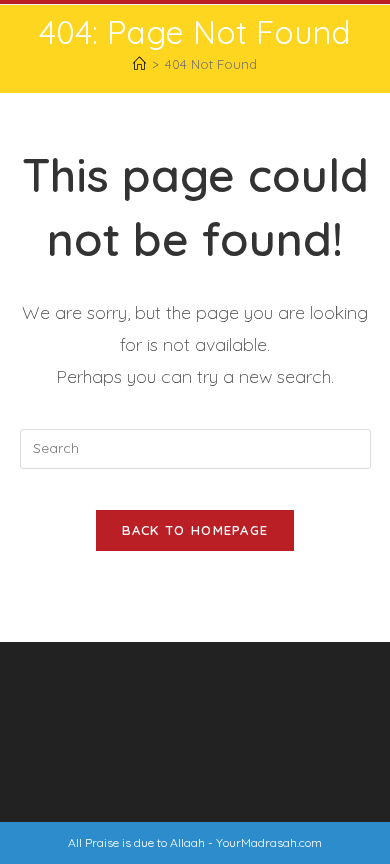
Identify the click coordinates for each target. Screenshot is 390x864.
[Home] (139, 64)
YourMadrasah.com (269, 842)
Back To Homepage (195, 530)
